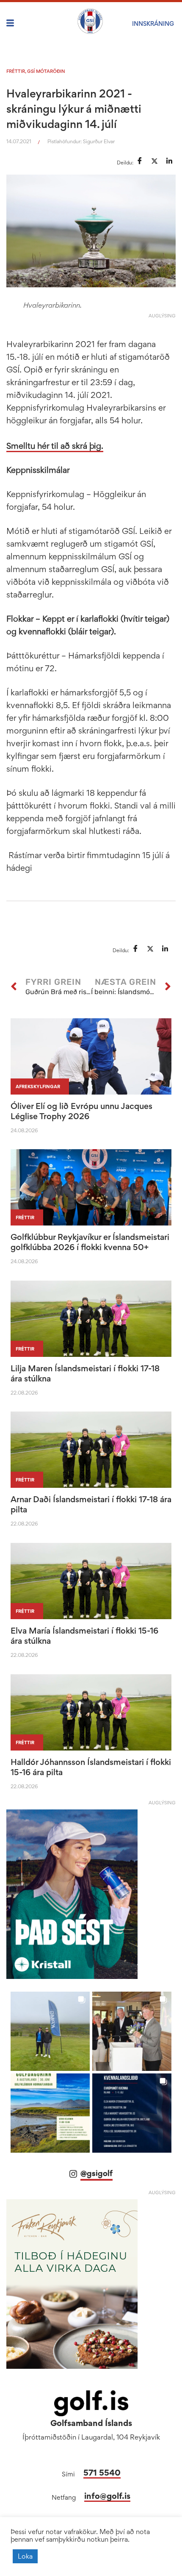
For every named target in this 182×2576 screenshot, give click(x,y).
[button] (50, 2031)
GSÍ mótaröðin (46, 71)
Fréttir (16, 71)
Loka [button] (25, 2556)
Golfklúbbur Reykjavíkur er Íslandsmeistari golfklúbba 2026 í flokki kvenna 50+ (90, 1242)
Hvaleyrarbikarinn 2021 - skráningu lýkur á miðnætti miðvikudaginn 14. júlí (74, 108)
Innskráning (153, 24)
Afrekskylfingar (38, 1087)
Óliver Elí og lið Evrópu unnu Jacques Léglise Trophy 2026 (81, 1111)
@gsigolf (97, 2173)
